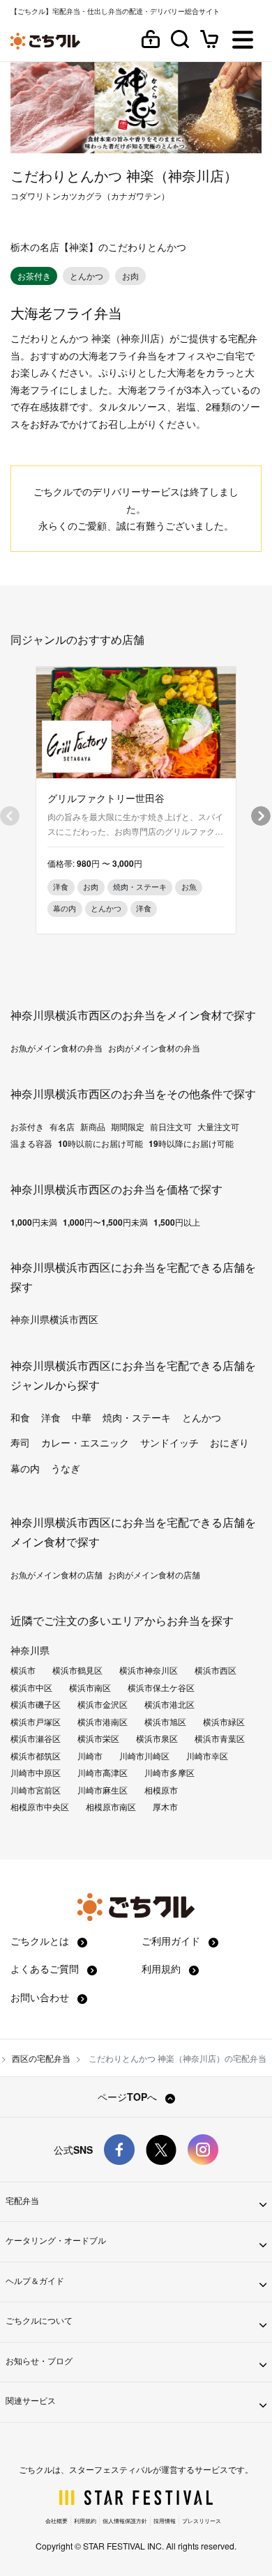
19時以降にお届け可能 (191, 1143)
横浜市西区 (216, 1670)
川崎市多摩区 (169, 1773)
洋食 (51, 1417)
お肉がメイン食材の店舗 (154, 1575)
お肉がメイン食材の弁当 (154, 1048)
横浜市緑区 (224, 1722)
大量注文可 (218, 1127)
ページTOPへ (129, 2097)
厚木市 (165, 1807)
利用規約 (163, 1968)
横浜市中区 (31, 1688)
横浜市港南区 (103, 1722)
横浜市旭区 (165, 1722)
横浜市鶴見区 (77, 1670)
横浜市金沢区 (103, 1704)
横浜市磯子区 (36, 1704)
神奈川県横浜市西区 (54, 1319)
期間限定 (128, 1127)
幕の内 (25, 1468)
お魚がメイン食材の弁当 (56, 1048)
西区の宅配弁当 (41, 2058)
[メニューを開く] (243, 41)
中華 (82, 1417)
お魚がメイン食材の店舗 (56, 1575)
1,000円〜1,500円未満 (105, 1222)
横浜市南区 (90, 1688)
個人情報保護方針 (125, 2521)
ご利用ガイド (172, 1941)
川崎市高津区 (103, 1773)
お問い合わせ (41, 1997)
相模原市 (161, 1790)
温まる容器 (31, 1143)
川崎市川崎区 (144, 1756)
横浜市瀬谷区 (36, 1738)
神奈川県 (30, 1650)
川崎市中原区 (36, 1773)
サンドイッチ (169, 1442)
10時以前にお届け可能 (100, 1143)
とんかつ (202, 1417)
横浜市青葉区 (220, 1738)
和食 (20, 1417)
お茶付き (27, 1127)
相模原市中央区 (40, 1807)
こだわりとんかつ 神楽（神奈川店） (124, 175)
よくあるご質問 (46, 1968)
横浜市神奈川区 (149, 1670)
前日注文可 (171, 1127)
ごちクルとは (41, 1941)
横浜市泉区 (157, 1738)
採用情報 (165, 2521)
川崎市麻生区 (103, 1790)
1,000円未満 (34, 1222)
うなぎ (66, 1468)
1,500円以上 (177, 1222)
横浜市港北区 (169, 1704)
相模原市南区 (111, 1807)
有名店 (62, 1127)
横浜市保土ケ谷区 (161, 1688)
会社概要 (56, 2521)
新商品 (93, 1127)
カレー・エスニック (85, 1442)
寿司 (20, 1442)
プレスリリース (202, 2521)
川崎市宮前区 (36, 1790)
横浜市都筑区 (36, 1756)
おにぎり (229, 1442)
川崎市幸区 (207, 1756)
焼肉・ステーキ (137, 1417)
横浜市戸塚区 (36, 1722)
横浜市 (23, 1670)
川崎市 (90, 1756)
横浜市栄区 (98, 1738)
